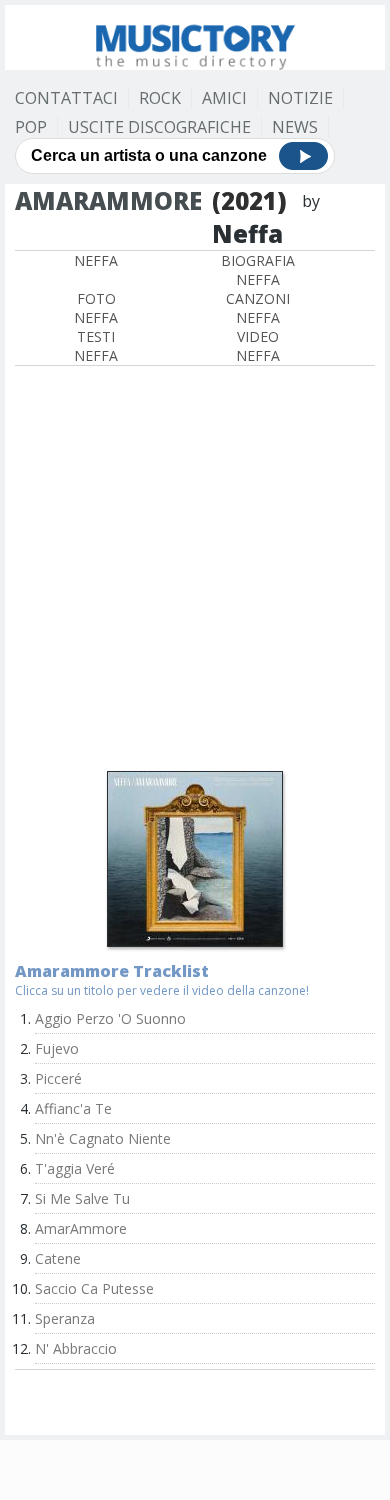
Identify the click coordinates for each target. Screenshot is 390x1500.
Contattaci (66, 98)
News (295, 127)
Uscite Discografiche (159, 127)
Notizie (300, 98)
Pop (31, 127)
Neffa (96, 260)
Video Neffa (258, 346)
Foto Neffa (96, 308)
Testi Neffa (96, 346)
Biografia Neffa (258, 270)
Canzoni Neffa (258, 308)
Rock (160, 98)
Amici (224, 98)
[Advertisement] (195, 571)
